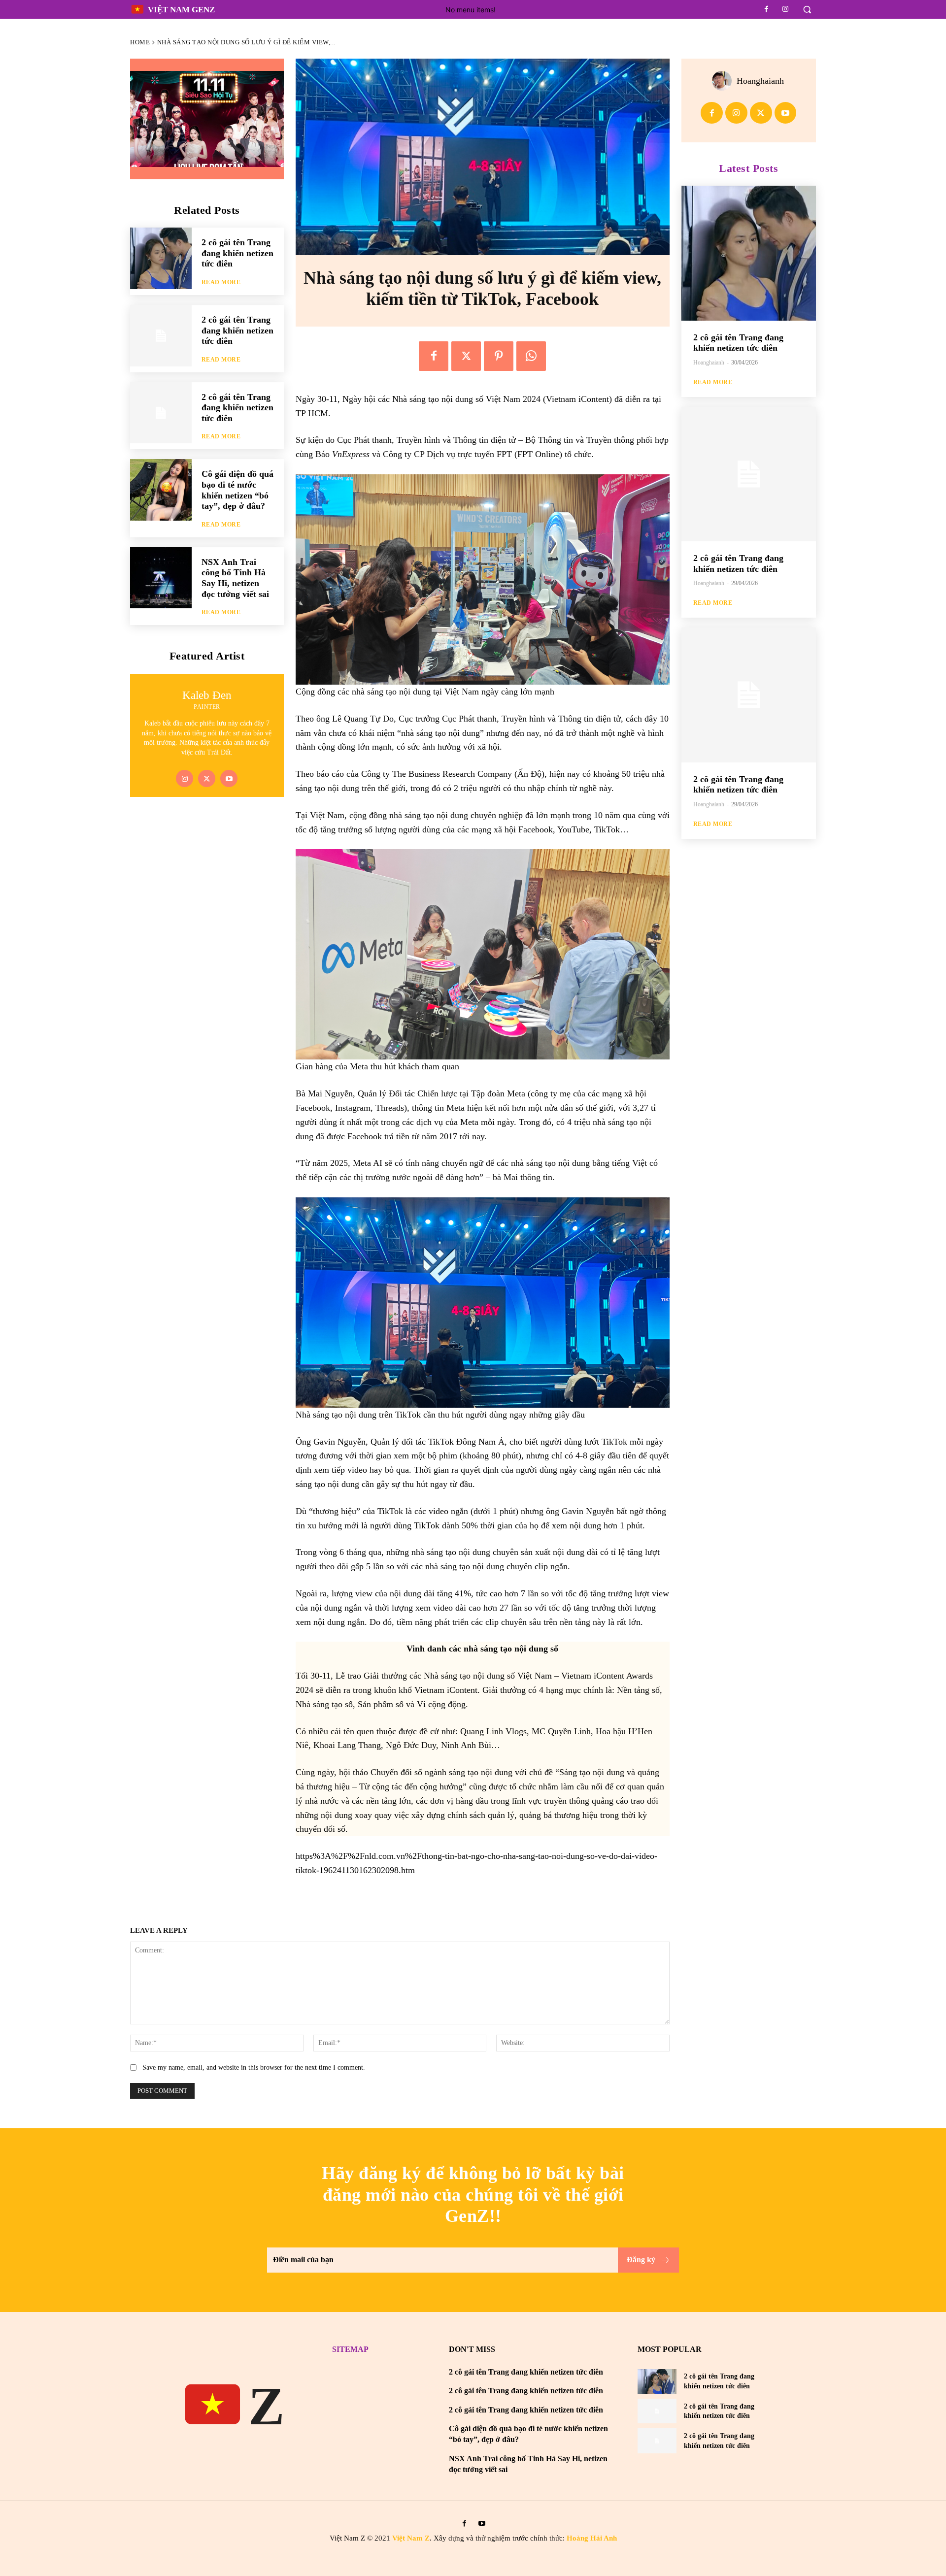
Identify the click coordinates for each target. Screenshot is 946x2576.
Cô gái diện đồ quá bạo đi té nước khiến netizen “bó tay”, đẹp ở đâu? (237, 490)
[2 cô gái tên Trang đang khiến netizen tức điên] (161, 258)
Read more (221, 282)
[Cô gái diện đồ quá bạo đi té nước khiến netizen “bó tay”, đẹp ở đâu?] (161, 490)
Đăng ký (641, 2260)
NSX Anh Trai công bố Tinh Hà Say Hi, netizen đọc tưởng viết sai (235, 578)
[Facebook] (767, 9)
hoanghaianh (760, 81)
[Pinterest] (499, 356)
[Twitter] (207, 778)
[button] (807, 9)
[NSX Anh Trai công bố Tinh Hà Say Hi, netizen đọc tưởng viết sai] (161, 578)
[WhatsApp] (531, 356)
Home (140, 42)
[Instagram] (785, 9)
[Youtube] (229, 778)
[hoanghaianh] (724, 81)
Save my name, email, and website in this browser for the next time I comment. (254, 2067)
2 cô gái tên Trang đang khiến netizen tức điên (237, 253)
